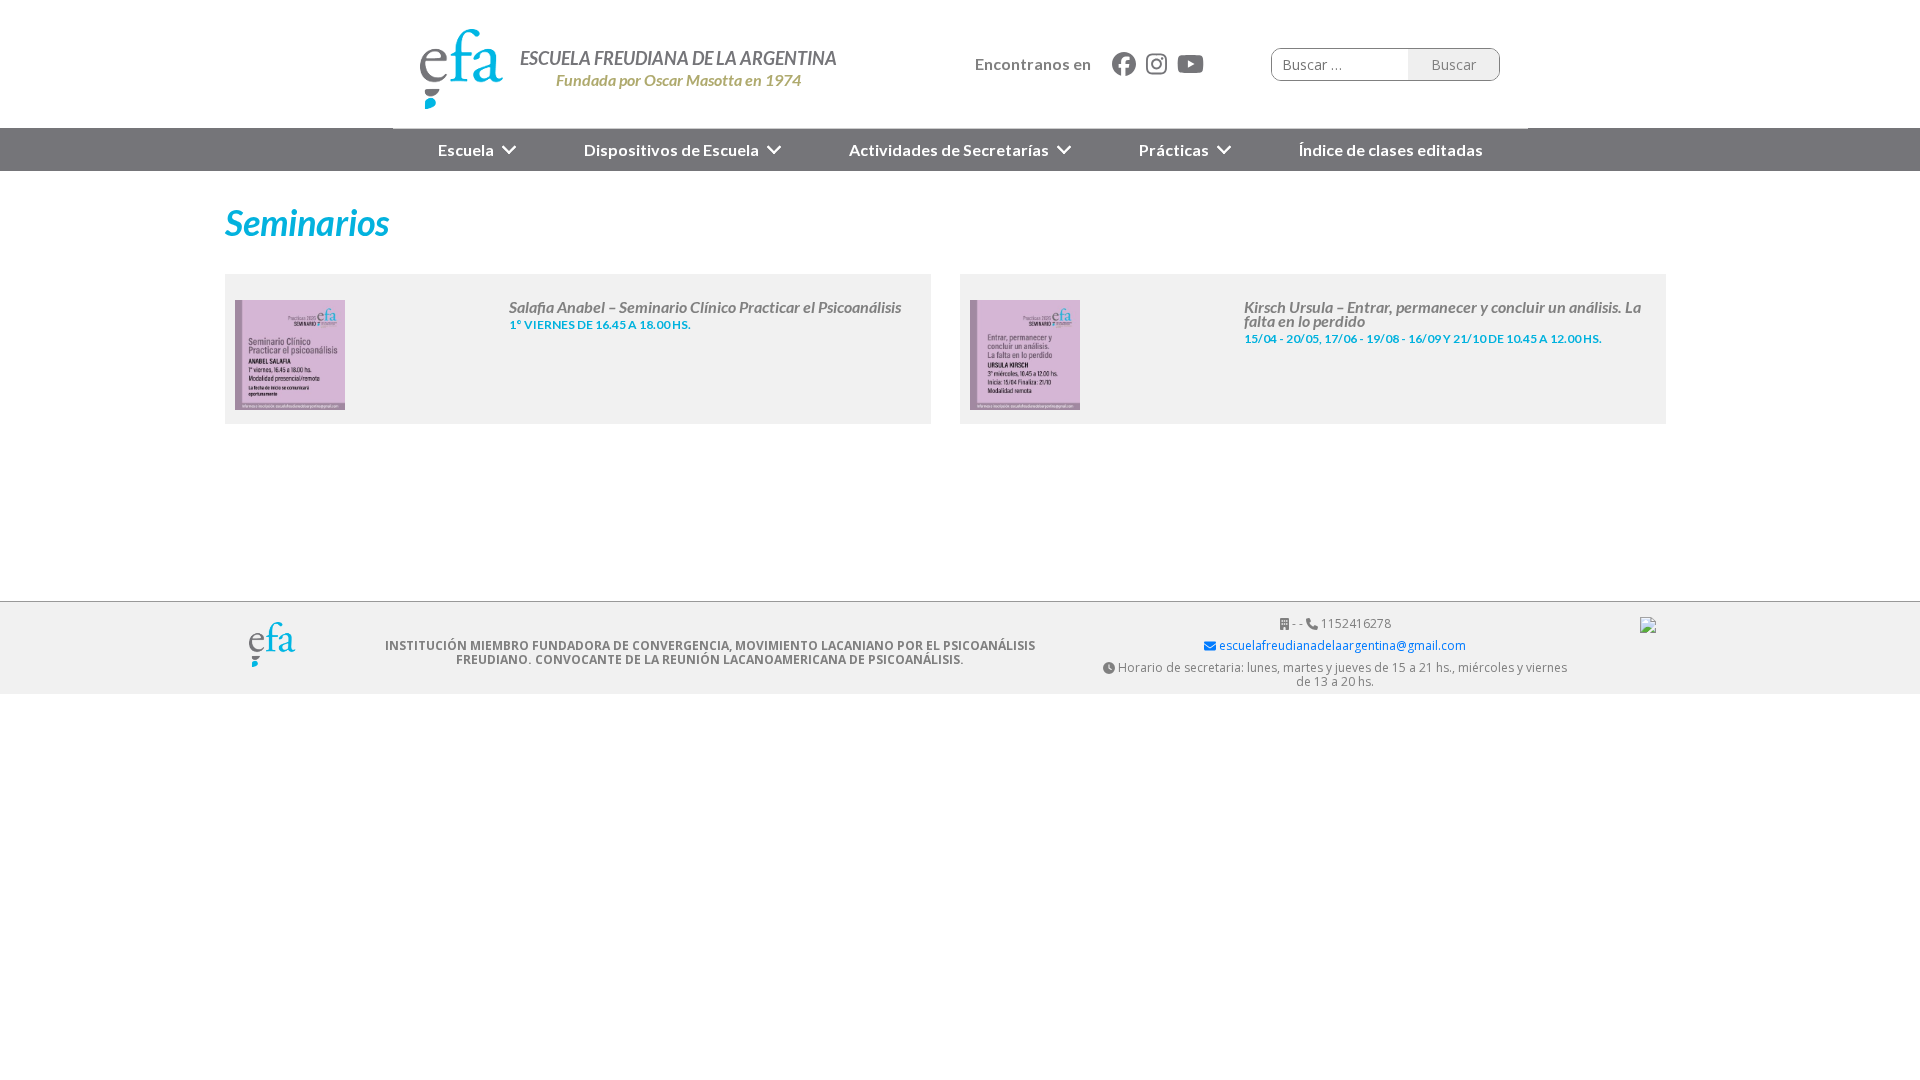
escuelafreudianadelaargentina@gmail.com (1341, 645)
